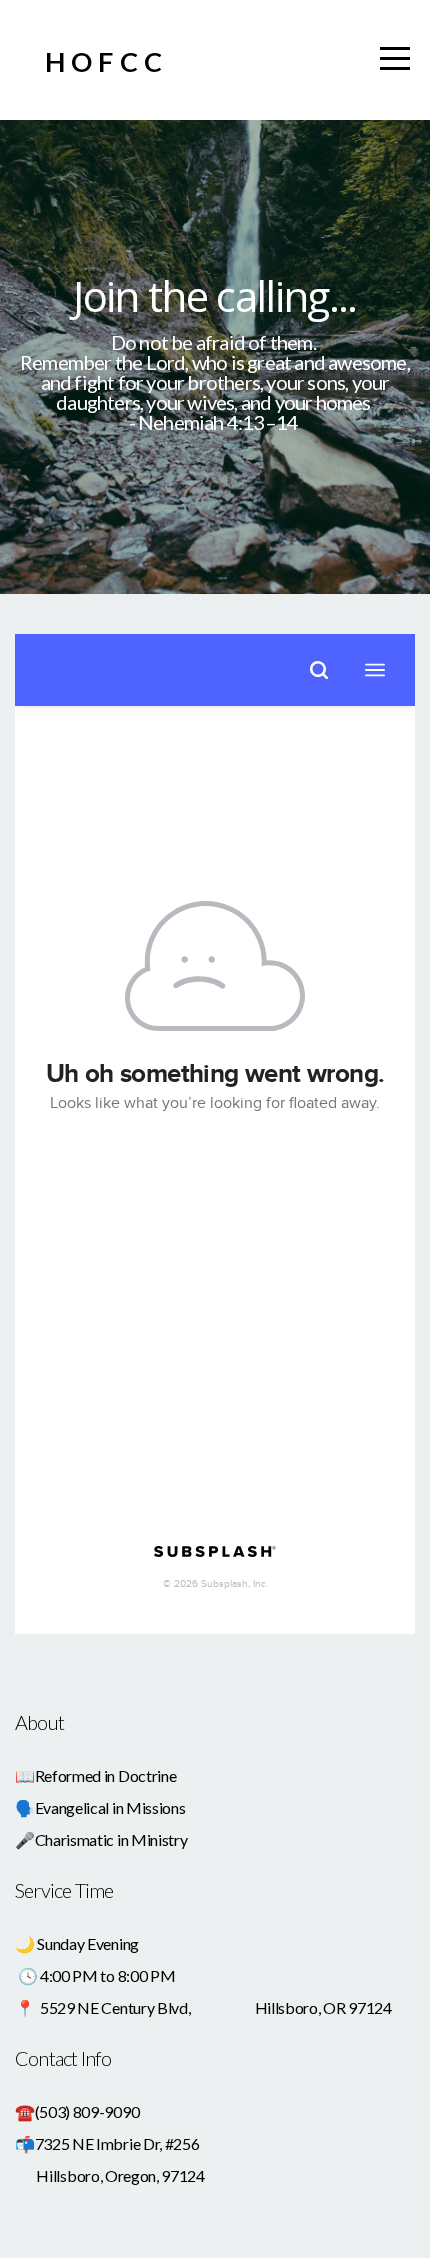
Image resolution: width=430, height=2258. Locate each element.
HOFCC (106, 61)
